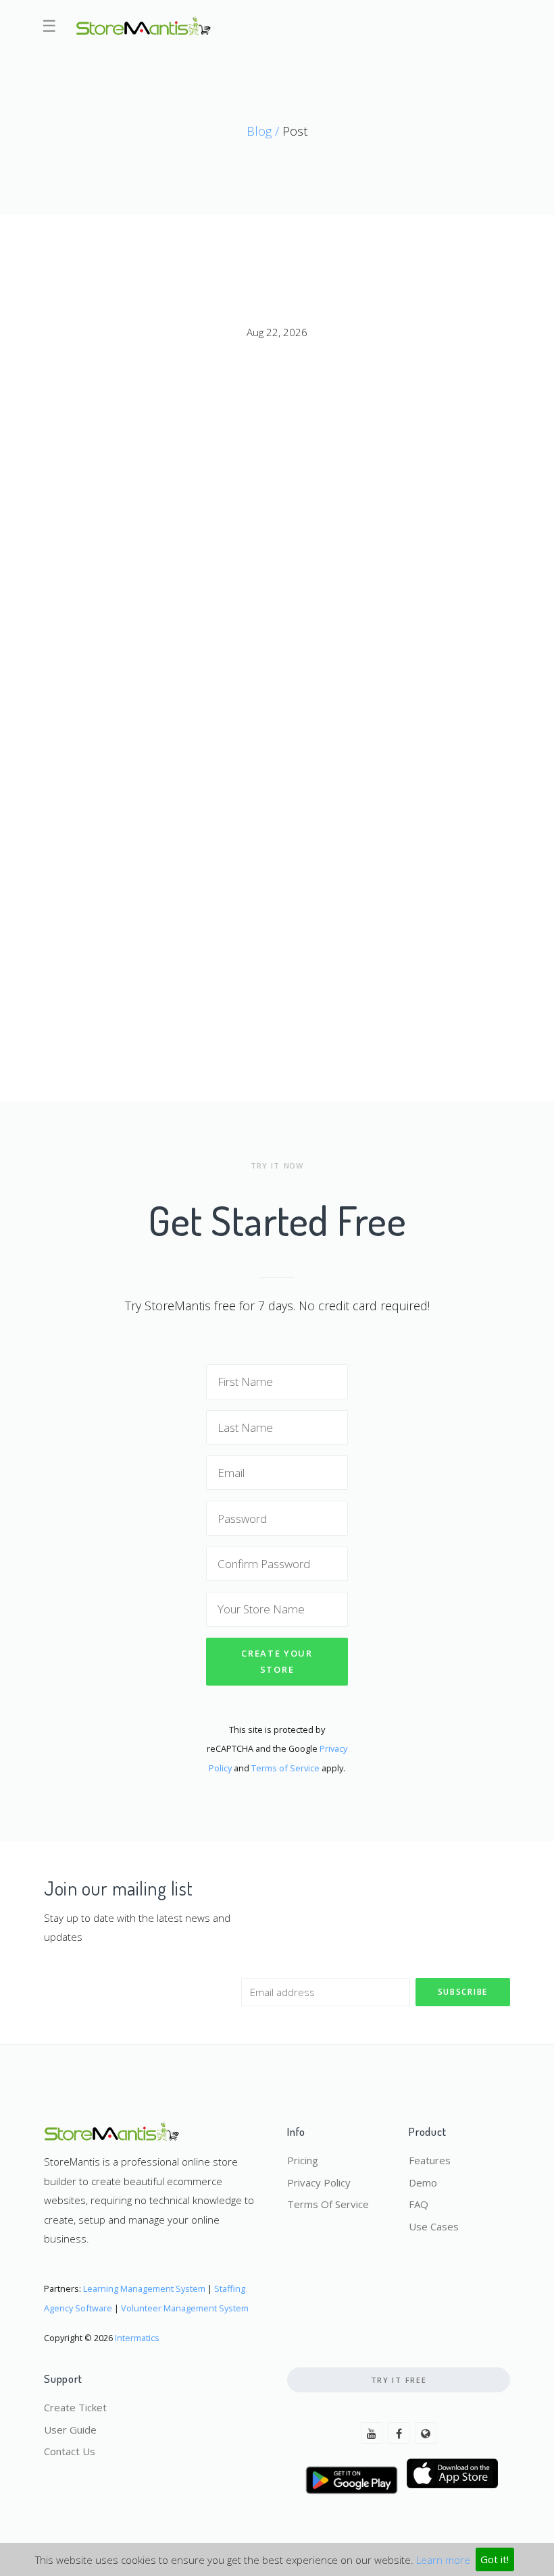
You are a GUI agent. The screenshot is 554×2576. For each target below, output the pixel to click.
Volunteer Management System (185, 2308)
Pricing (303, 2160)
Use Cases (434, 2226)
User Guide (70, 2430)
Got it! (495, 2559)
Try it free (399, 2380)
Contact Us (70, 2451)
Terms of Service (285, 1768)
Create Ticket (75, 2407)
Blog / (265, 131)
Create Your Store (277, 1662)
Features (430, 2160)
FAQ (419, 2204)
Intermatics (137, 2338)
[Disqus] (277, 521)
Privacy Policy (319, 2182)
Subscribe (463, 1992)
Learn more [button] (443, 2559)
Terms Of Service (328, 2204)
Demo (423, 2182)
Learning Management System (144, 2288)
